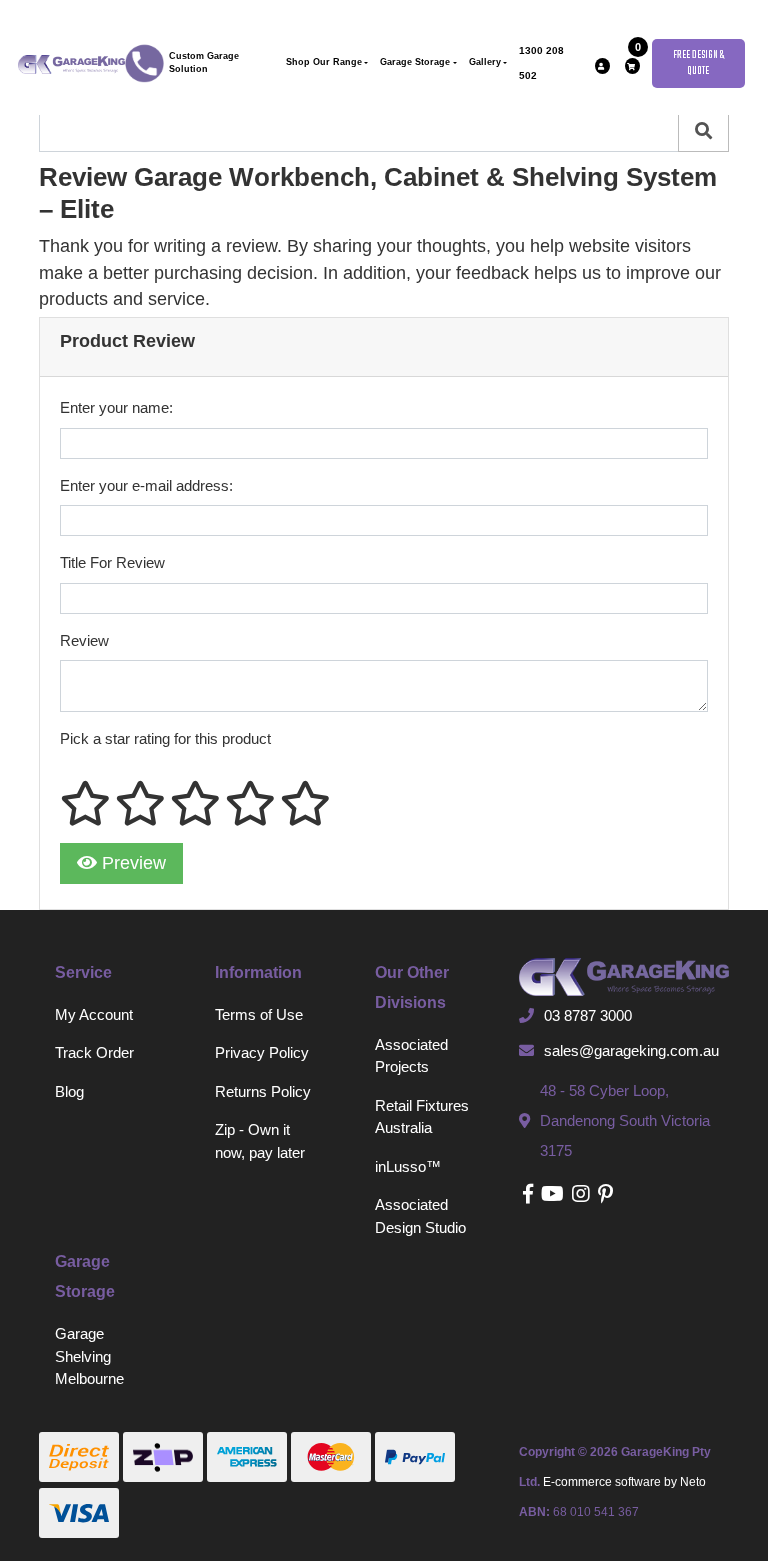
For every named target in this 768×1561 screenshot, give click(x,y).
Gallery (485, 62)
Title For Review (112, 562)
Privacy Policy (262, 1052)
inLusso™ (408, 1166)
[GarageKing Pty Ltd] (71, 63)
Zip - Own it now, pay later (260, 1141)
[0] (632, 66)
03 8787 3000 (588, 1015)
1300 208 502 (541, 63)
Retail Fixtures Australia (422, 1117)
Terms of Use (259, 1014)
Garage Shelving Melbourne (89, 1356)
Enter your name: (116, 407)
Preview (131, 863)
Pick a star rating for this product (165, 738)
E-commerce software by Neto (624, 1482)
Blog (69, 1091)
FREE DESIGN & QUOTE (698, 63)
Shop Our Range (324, 62)
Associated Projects (411, 1056)
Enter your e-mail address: (146, 485)
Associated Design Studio (420, 1216)
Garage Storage (415, 62)
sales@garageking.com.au (631, 1050)
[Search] (703, 131)
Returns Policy (263, 1091)
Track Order (94, 1052)
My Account (94, 1014)
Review (84, 640)
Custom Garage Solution (204, 63)
